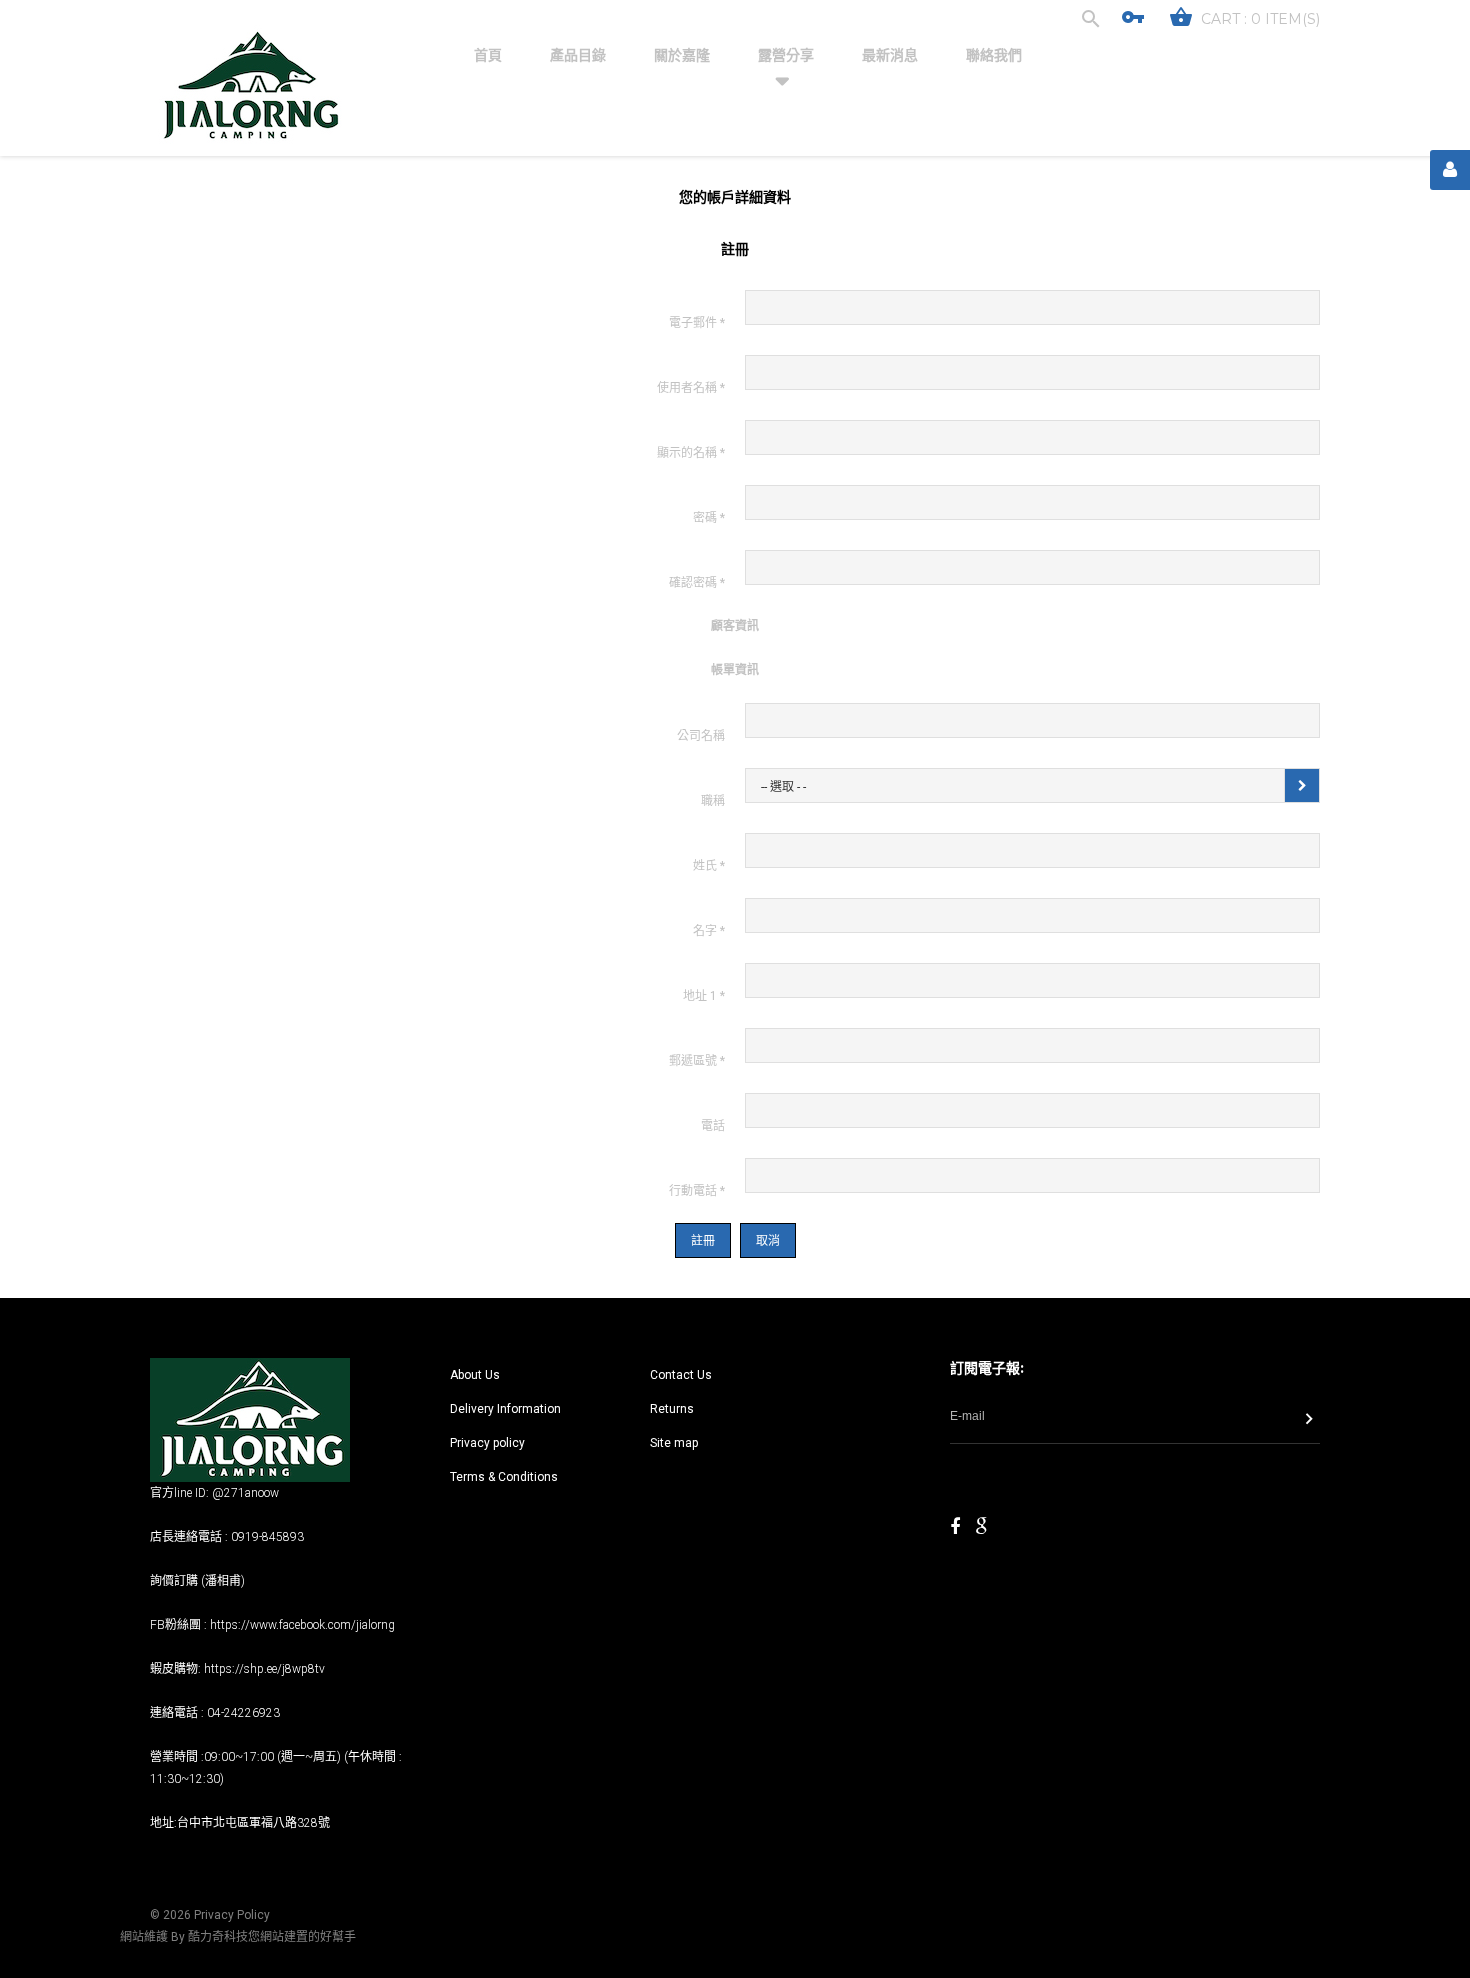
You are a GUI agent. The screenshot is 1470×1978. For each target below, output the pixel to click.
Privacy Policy (232, 1915)
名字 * (709, 931)
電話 (713, 1126)
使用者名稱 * (691, 388)
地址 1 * (704, 996)
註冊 (703, 1241)
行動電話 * (697, 1191)
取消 (768, 1241)
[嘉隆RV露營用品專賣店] (250, 86)
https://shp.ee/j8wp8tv (264, 1669)
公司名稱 (701, 736)
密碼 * (709, 518)
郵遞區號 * (697, 1061)
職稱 (713, 801)
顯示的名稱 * (691, 453)
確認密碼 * (697, 583)
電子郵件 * (697, 323)
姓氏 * (709, 866)
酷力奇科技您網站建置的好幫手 (272, 1937)
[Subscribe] (1309, 1421)
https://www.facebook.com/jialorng (302, 1625)
